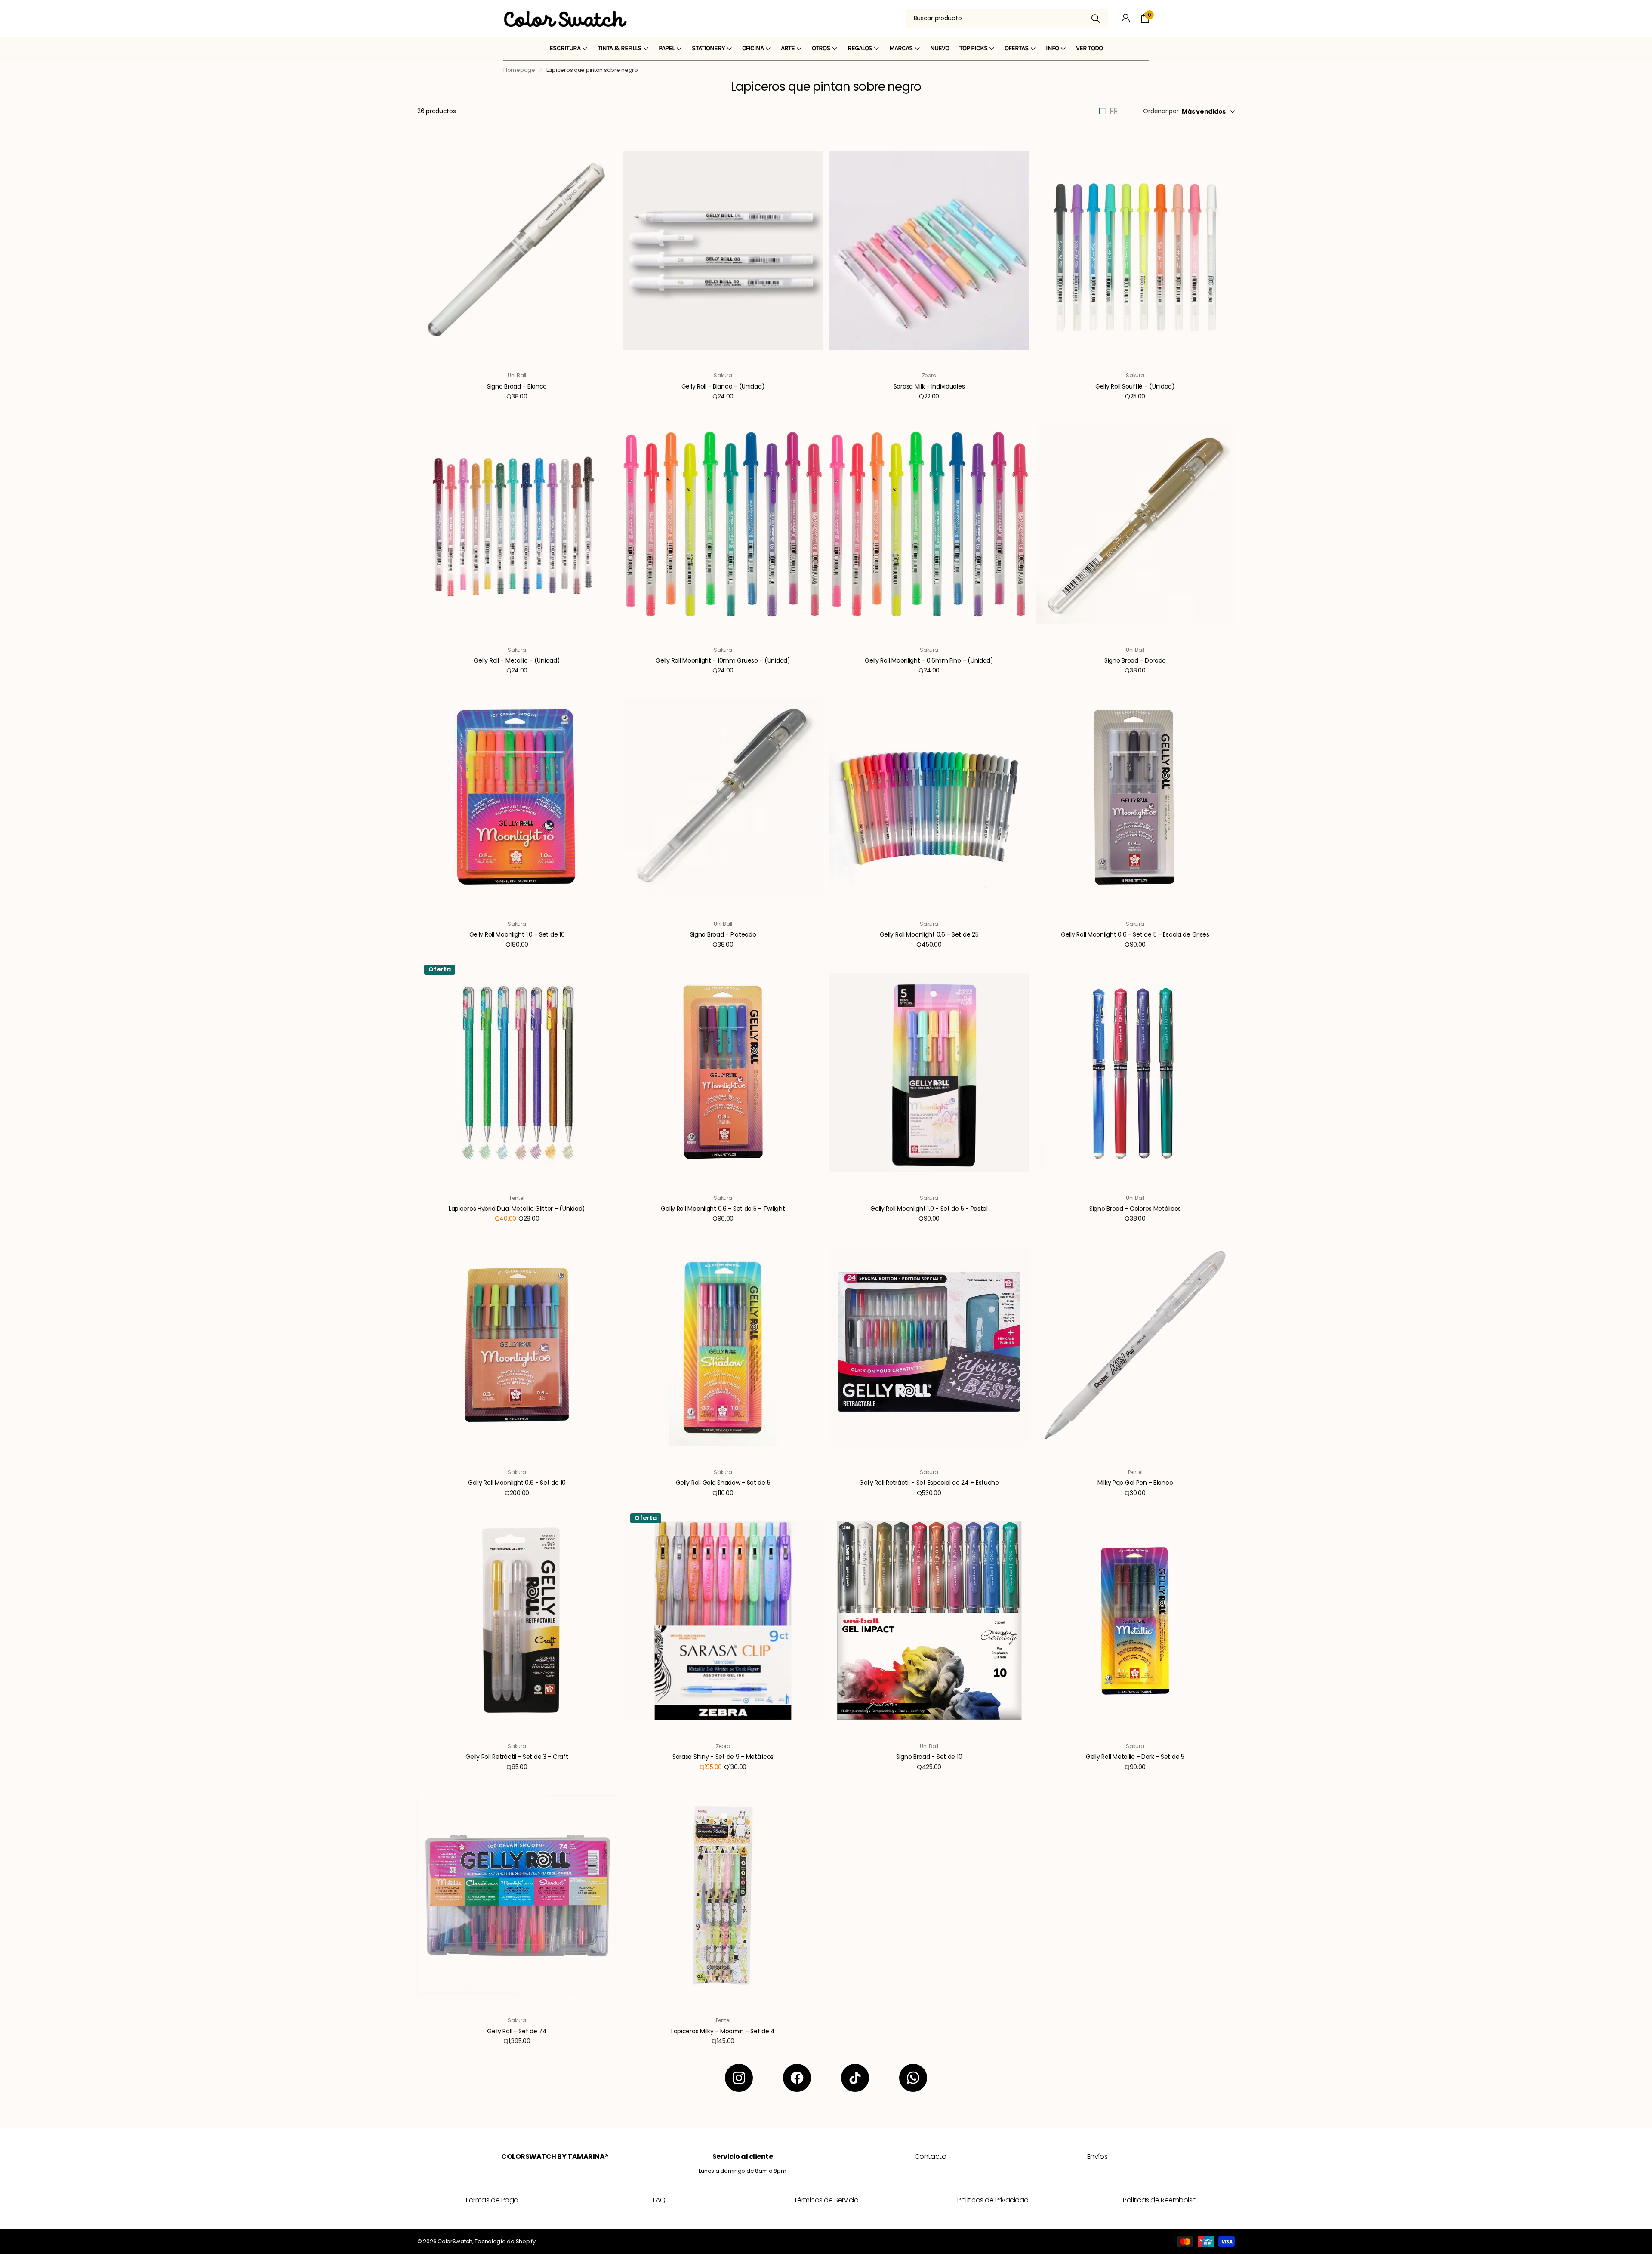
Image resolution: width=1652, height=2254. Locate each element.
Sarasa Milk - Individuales (929, 386)
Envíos (1097, 2157)
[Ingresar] (1126, 18)
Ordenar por (1161, 111)
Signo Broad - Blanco (517, 386)
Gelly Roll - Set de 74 (517, 2031)
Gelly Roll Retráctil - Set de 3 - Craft (517, 1757)
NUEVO (940, 48)
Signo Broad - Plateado (723, 934)
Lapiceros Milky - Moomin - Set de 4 (723, 2031)
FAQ (659, 2200)
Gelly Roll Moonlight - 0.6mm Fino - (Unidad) (929, 660)
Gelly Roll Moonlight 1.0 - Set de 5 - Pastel (929, 1209)
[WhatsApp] (913, 2078)
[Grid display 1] (1103, 111)
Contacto (930, 2157)
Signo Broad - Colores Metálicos (1135, 1209)
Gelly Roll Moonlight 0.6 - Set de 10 (517, 1483)
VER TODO (1089, 48)
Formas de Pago (492, 2200)
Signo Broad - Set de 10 (929, 1757)
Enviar (1096, 18)
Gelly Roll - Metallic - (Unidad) (517, 660)
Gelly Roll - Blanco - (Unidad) (723, 386)
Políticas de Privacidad (993, 2200)
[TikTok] (855, 2078)
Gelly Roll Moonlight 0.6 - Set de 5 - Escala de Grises (1135, 934)
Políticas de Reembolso (1160, 2200)
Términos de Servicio (826, 2200)
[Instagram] (739, 2078)
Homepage (519, 70)
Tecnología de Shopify (505, 2241)
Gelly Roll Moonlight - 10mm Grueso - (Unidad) (723, 660)
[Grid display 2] (1114, 111)
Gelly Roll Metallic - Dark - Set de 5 (1135, 1757)
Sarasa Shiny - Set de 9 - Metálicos (723, 1757)
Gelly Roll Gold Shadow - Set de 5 (723, 1483)
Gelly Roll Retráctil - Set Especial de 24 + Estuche (929, 1483)
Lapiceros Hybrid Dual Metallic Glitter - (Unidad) (517, 1209)
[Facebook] (797, 2078)
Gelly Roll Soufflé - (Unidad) (1135, 386)
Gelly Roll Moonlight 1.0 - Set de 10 (517, 934)
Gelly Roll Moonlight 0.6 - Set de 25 (929, 934)
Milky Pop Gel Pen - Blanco (1135, 1483)
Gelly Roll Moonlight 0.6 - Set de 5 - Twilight (723, 1209)
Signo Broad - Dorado (1135, 660)
